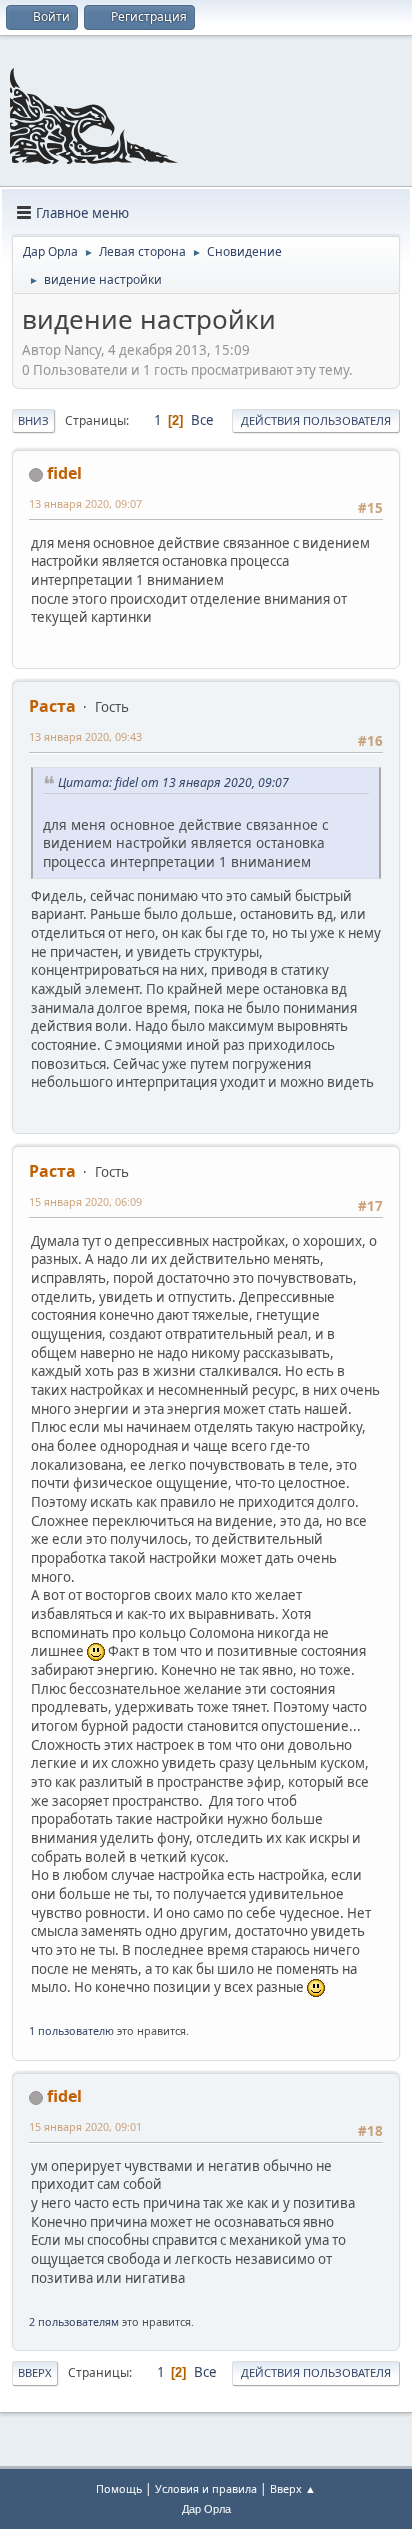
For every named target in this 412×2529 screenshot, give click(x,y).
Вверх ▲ (293, 2488)
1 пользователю (71, 2030)
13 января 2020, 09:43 (85, 736)
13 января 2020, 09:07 (85, 503)
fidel (64, 473)
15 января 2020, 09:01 (85, 2126)
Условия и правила (206, 2488)
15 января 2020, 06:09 (85, 1201)
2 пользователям (74, 2321)
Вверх (35, 2372)
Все (202, 420)
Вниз (33, 420)
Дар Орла (206, 2509)
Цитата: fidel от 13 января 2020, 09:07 (173, 782)
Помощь (119, 2488)
